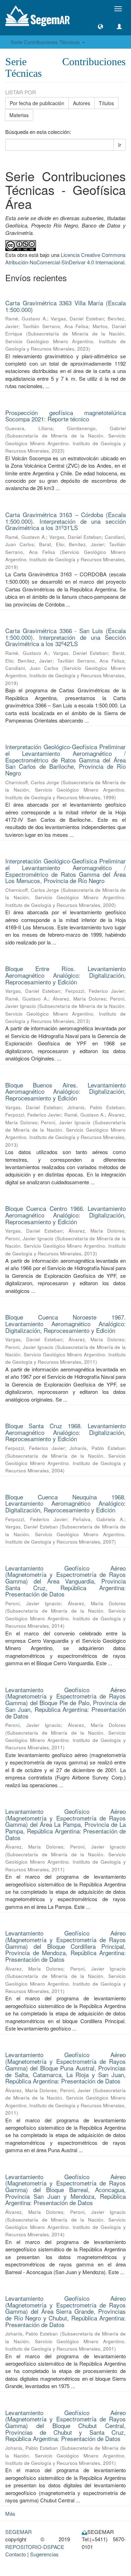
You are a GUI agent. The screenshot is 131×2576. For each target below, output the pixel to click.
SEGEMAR (19, 2532)
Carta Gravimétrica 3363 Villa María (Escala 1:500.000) (65, 306)
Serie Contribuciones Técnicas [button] (46, 42)
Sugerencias (44, 2554)
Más (10, 2513)
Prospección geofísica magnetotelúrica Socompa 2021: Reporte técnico (65, 416)
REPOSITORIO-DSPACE (35, 2547)
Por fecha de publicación (37, 103)
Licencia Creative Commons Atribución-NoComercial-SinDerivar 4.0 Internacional (65, 258)
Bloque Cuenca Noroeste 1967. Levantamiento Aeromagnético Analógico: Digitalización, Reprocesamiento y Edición (65, 1323)
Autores (82, 103)
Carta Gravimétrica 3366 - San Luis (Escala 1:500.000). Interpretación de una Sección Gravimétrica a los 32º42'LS (65, 637)
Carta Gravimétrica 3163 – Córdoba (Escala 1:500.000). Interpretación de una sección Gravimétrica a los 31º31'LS (65, 521)
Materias (19, 115)
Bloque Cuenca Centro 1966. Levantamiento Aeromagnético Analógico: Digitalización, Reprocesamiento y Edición (65, 1215)
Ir (120, 145)
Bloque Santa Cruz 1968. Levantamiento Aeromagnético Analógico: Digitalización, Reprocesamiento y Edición (65, 1432)
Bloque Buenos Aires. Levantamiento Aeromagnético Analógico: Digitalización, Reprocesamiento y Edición (65, 1091)
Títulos (106, 103)
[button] (100, 26)
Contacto (16, 2554)
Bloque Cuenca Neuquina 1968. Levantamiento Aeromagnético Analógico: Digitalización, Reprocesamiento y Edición (65, 1503)
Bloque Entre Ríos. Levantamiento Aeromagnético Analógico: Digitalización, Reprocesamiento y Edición (65, 975)
